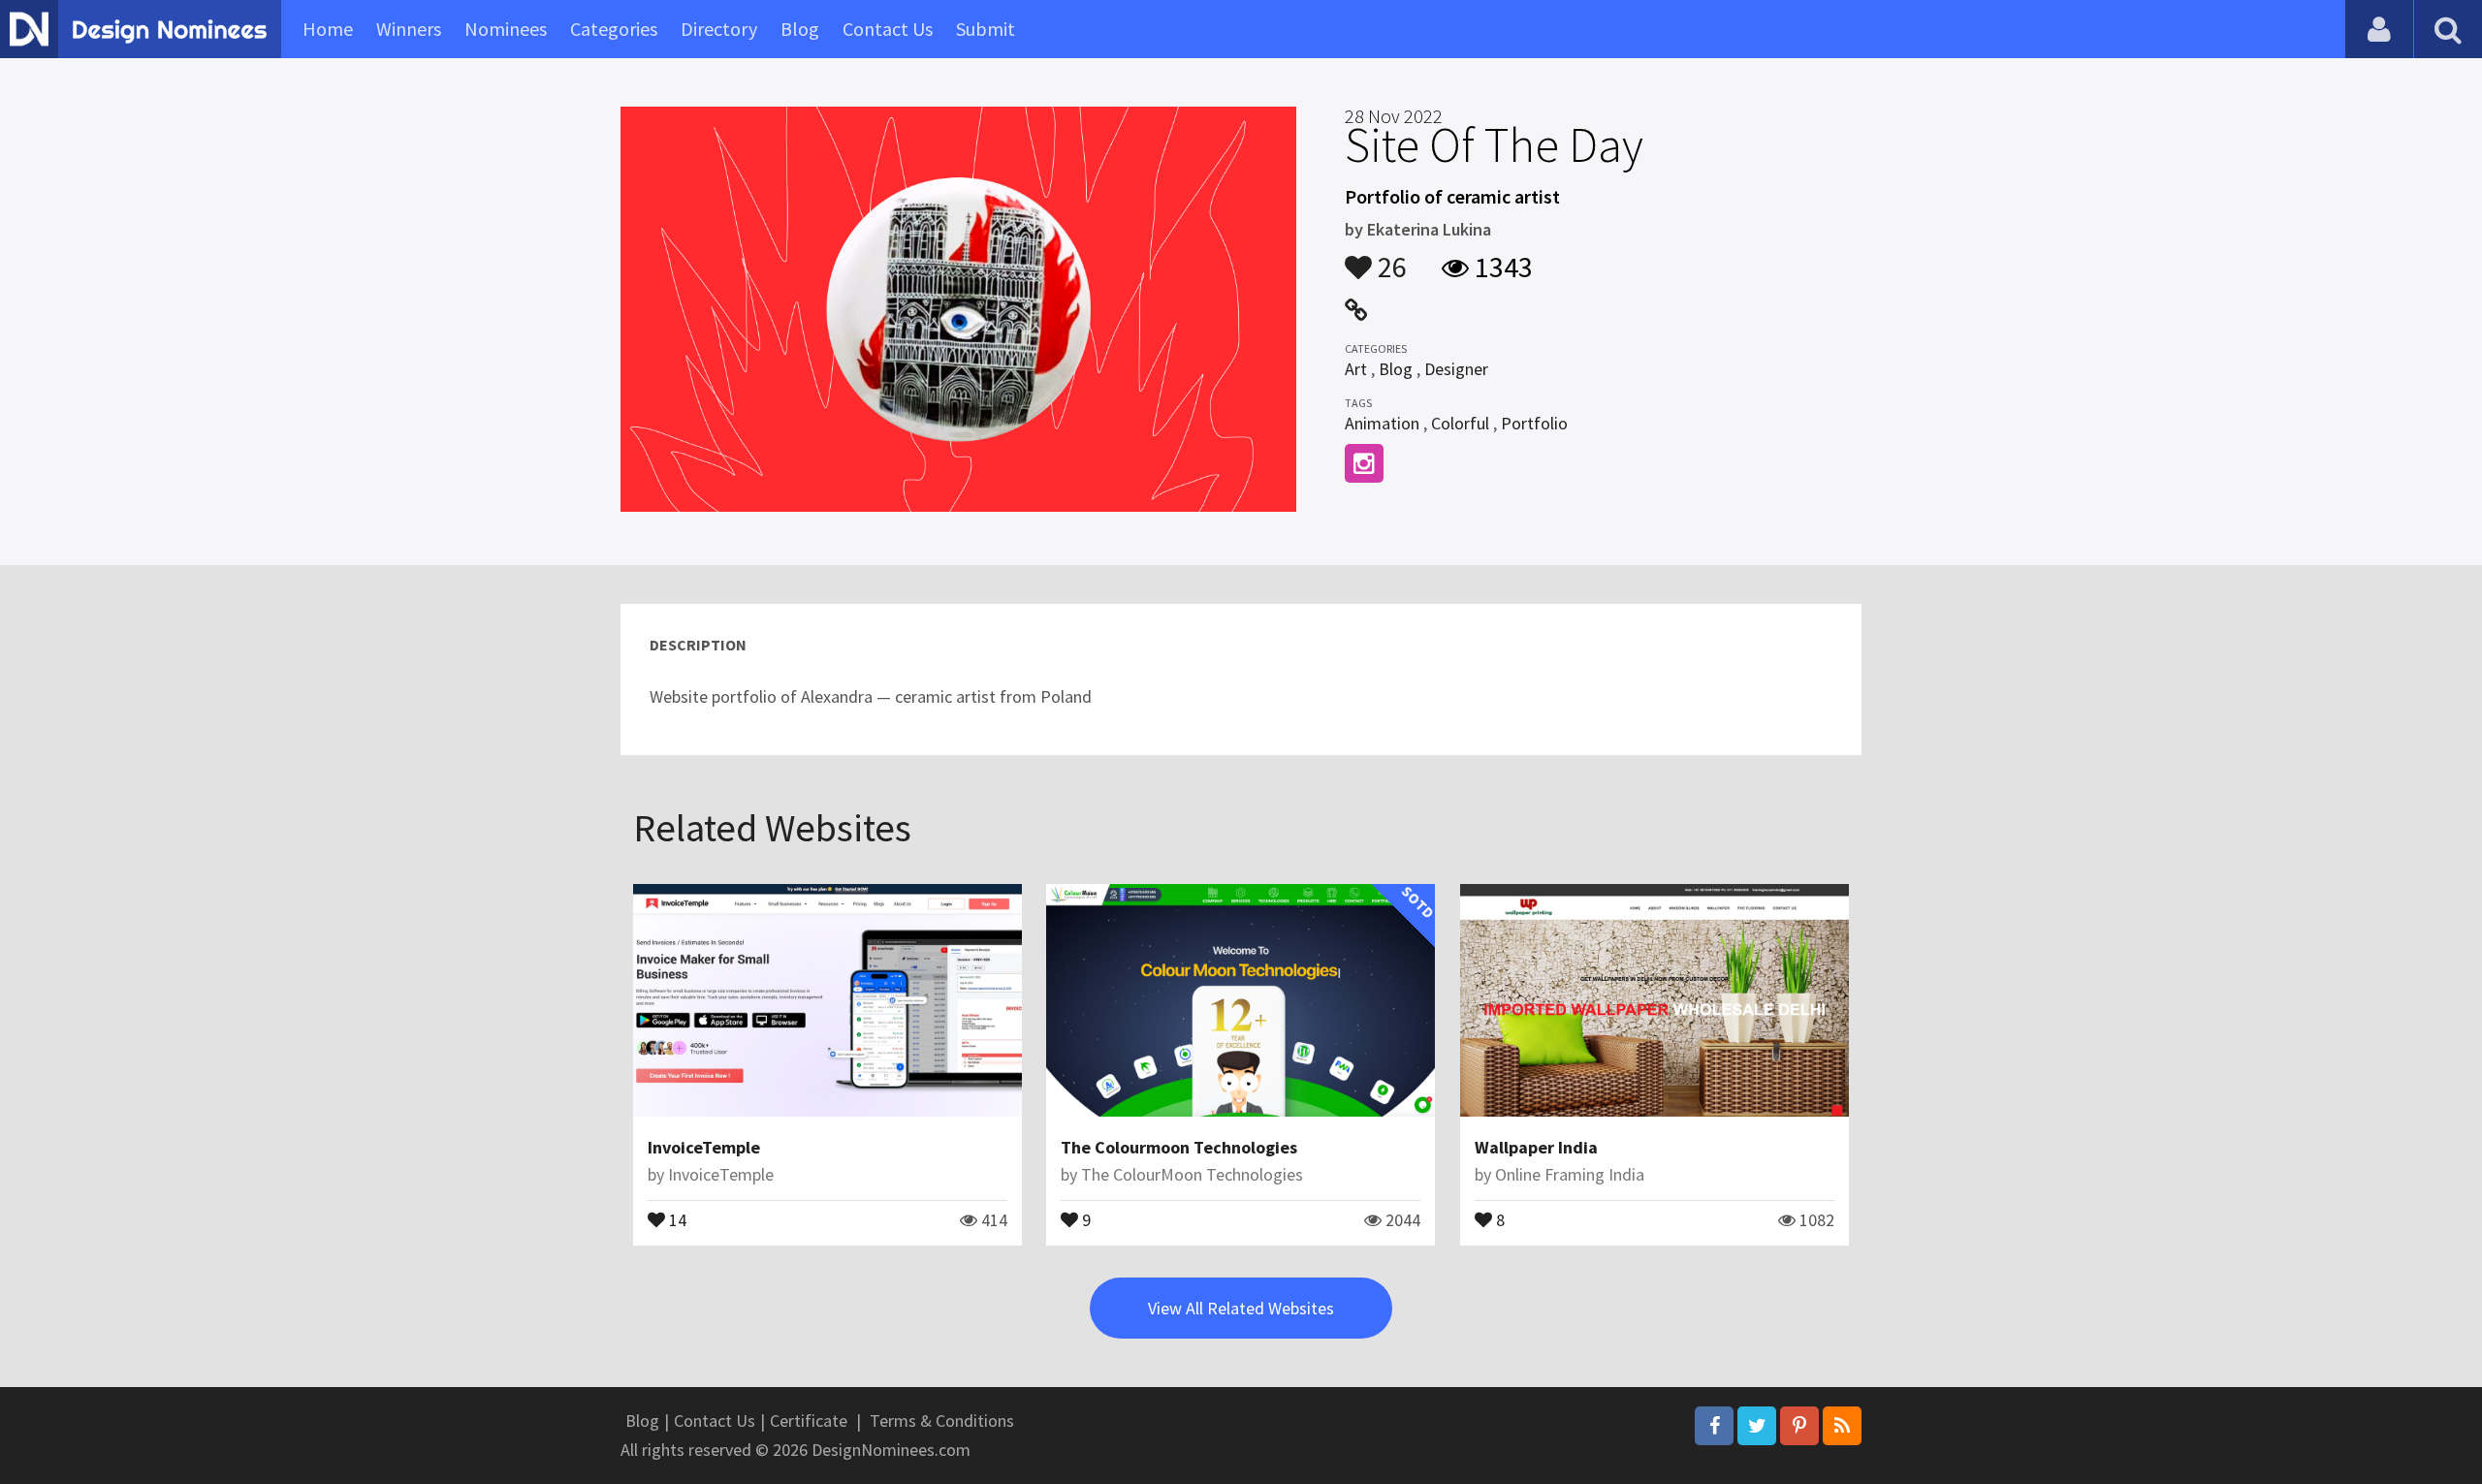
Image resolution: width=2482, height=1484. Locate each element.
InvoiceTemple (704, 1147)
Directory (719, 29)
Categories (614, 29)
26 (1389, 258)
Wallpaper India (1536, 1147)
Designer (1456, 369)
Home (328, 29)
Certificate (809, 1421)
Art (1356, 369)
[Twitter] (1757, 1426)
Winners (409, 29)
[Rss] (1842, 1426)
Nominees (506, 29)
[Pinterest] (1799, 1426)
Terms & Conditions (942, 1421)
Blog (800, 29)
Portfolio (1534, 423)
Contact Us (888, 29)
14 (676, 1218)
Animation (1382, 423)
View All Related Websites (1241, 1308)
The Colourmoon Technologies (1179, 1147)
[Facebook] (1714, 1426)
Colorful (1460, 423)
